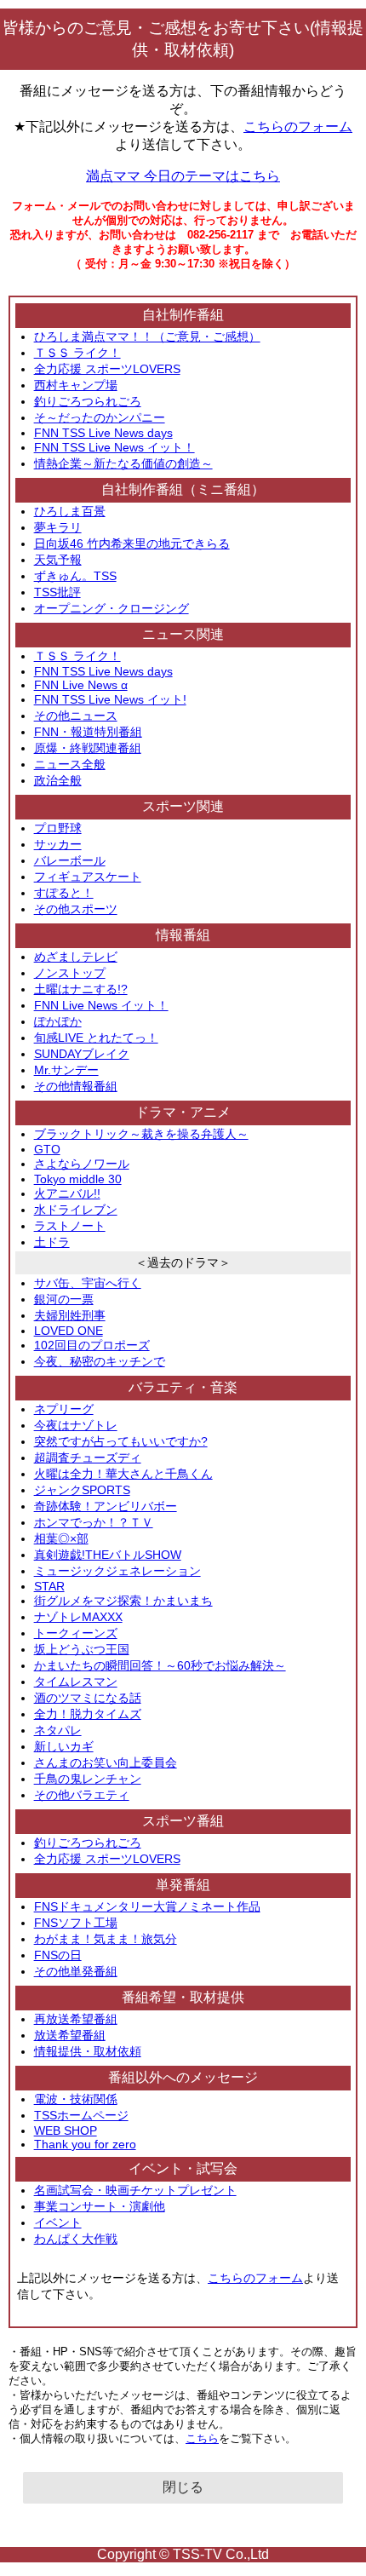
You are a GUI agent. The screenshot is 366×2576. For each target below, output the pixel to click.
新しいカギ (64, 1746)
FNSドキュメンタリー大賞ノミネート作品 (147, 1906)
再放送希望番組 (76, 2019)
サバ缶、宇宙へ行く (88, 1283)
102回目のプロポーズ (92, 1345)
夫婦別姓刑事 (70, 1315)
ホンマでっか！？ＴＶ (94, 1522)
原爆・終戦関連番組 (88, 748)
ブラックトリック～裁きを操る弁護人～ (141, 1134)
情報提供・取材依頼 (88, 2051)
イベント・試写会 (183, 2168)
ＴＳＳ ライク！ (77, 353)
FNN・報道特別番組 (88, 732)
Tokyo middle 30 (78, 1179)
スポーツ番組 (183, 1821)
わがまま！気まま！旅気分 (106, 1939)
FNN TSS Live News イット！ (114, 447)
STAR (49, 1586)
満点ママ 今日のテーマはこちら (183, 176)
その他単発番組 (76, 1971)
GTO (47, 1149)
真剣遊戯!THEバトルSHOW (108, 1555)
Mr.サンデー (66, 1070)
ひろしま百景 (70, 511)
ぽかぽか (58, 1021)
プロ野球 (58, 828)
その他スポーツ (76, 909)
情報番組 (183, 935)
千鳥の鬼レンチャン (88, 1779)
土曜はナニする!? (81, 989)
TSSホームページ (81, 2115)
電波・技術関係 (76, 2099)
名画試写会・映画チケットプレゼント (135, 2190)
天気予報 (58, 560)
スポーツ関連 (183, 806)
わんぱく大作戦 (76, 2239)
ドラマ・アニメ (183, 1112)
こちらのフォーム (298, 126)
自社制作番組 (183, 315)
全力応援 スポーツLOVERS (107, 369)
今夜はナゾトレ (76, 1425)
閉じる (183, 2487)
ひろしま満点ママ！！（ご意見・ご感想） (147, 336)
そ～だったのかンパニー (100, 417)
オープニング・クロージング (112, 608)
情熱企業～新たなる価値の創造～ (123, 463)
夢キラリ (58, 527)
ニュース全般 (70, 764)
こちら (202, 2438)
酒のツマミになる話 (88, 1698)
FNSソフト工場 (76, 1923)
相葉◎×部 (61, 1538)
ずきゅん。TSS (75, 576)
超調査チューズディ (88, 1458)
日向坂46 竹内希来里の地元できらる (132, 543)
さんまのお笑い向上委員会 (106, 1762)
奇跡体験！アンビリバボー (106, 1506)
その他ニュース (76, 716)
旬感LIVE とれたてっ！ (96, 1038)
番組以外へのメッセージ (183, 2077)
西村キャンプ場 (76, 385)
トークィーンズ (76, 1633)
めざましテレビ (76, 957)
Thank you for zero (85, 2144)
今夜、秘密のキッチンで (100, 1361)
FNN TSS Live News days (103, 433)
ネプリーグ (64, 1409)
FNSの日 (58, 1955)
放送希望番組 (70, 2035)
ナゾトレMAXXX (78, 1617)
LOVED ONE (69, 1331)
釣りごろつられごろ (88, 401)
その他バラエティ (82, 1795)
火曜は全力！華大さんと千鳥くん (123, 1474)
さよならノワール (82, 1164)
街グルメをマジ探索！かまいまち (123, 1601)
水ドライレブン (76, 1210)
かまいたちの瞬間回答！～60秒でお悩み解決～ (160, 1665)
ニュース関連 (183, 634)
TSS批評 (57, 592)
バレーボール (70, 860)
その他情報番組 (76, 1086)
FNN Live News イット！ (101, 1005)
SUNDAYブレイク (82, 1054)
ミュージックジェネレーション (117, 1571)
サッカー (58, 844)
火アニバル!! (67, 1193)
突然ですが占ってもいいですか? (121, 1441)
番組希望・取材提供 (183, 1997)
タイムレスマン (76, 1682)
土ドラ (52, 1242)
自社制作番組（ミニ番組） (183, 489)
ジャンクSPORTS (82, 1490)
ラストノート (70, 1226)
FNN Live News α (81, 685)
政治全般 (58, 780)
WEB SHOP (66, 2130)
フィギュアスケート (88, 877)
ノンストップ (70, 973)
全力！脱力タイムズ (88, 1714)
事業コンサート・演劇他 (100, 2206)
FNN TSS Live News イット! (110, 699)
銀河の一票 (64, 1299)
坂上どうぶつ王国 (82, 1649)
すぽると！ (64, 893)
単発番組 (183, 1885)
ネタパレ (58, 1730)
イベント (58, 2222)
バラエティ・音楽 (183, 1387)
